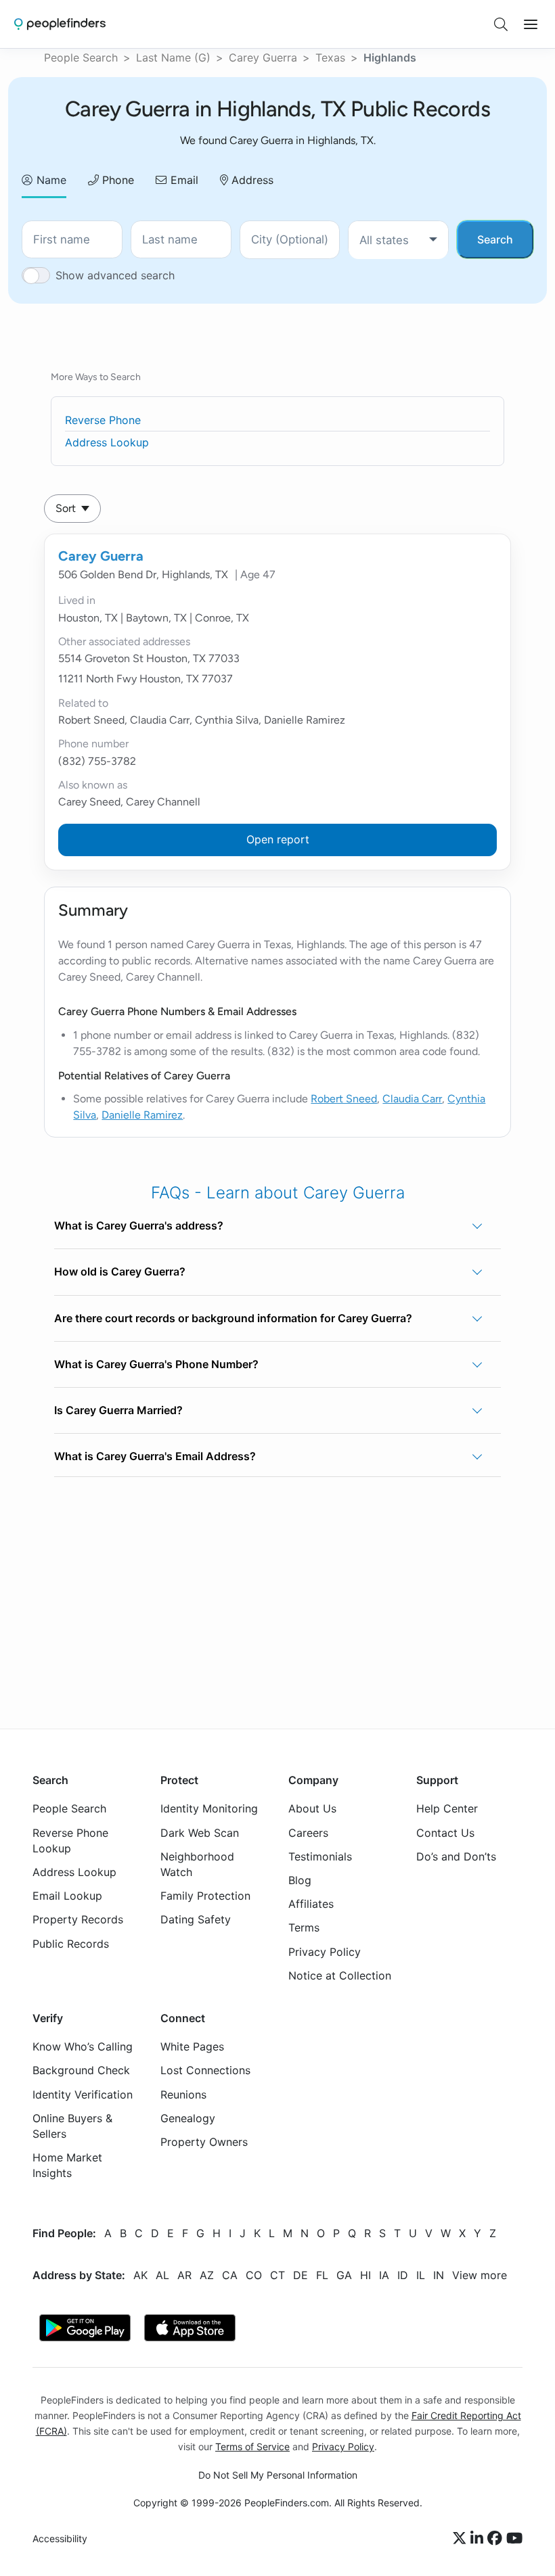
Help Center (447, 1809)
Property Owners (204, 2142)
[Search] (501, 24)
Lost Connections (205, 2071)
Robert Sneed (344, 1099)
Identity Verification (83, 2094)
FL (322, 2275)
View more (480, 2275)
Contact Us (445, 1833)
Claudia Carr (412, 1099)
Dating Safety (196, 1920)
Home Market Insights (67, 2166)
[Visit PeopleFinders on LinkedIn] (479, 2539)
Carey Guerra (263, 57)
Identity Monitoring (209, 1809)
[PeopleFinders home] (60, 24)
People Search (81, 57)
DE (301, 2275)
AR (184, 2275)
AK (140, 2275)
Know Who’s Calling (83, 2047)
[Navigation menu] (531, 24)
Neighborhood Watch (197, 1864)
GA (344, 2275)
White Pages (192, 2047)
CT (277, 2275)
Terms (304, 1928)
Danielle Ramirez (142, 1115)
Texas (330, 57)
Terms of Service (252, 2446)
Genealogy (188, 2118)
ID (403, 2275)
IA (384, 2275)
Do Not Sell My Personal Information (278, 2475)
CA (230, 2275)
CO (254, 2275)
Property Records (78, 1920)
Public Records (71, 1944)
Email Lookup (67, 1896)
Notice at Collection (340, 1975)
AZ (207, 2275)
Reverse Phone (103, 420)
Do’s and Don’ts (456, 1856)
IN (439, 2275)
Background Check (81, 2071)
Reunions (183, 2094)
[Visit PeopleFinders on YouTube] (514, 2539)
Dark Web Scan (200, 1833)
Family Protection (205, 1896)
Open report (278, 839)
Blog (300, 1880)
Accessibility (60, 2539)
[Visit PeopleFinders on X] (462, 2539)
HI (365, 2275)
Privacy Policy (325, 1952)
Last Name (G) (173, 57)
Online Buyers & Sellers (72, 2126)
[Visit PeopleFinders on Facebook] (497, 2539)
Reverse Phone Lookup (70, 1841)
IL (421, 2275)
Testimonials (320, 1856)
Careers (308, 1833)
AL (162, 2275)
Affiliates (311, 1904)
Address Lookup (107, 442)
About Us (312, 1809)
